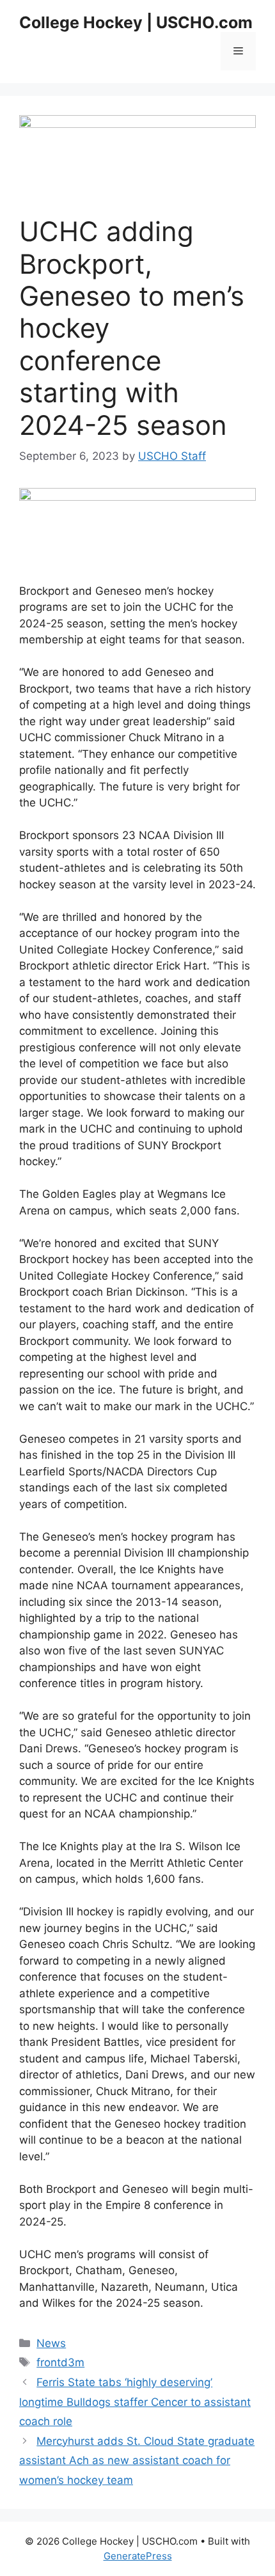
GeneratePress (138, 2556)
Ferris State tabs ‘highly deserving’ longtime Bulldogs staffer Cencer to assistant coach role (135, 2402)
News (51, 2343)
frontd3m (60, 2362)
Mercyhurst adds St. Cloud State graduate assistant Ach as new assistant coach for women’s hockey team (137, 2461)
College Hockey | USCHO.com (136, 22)
